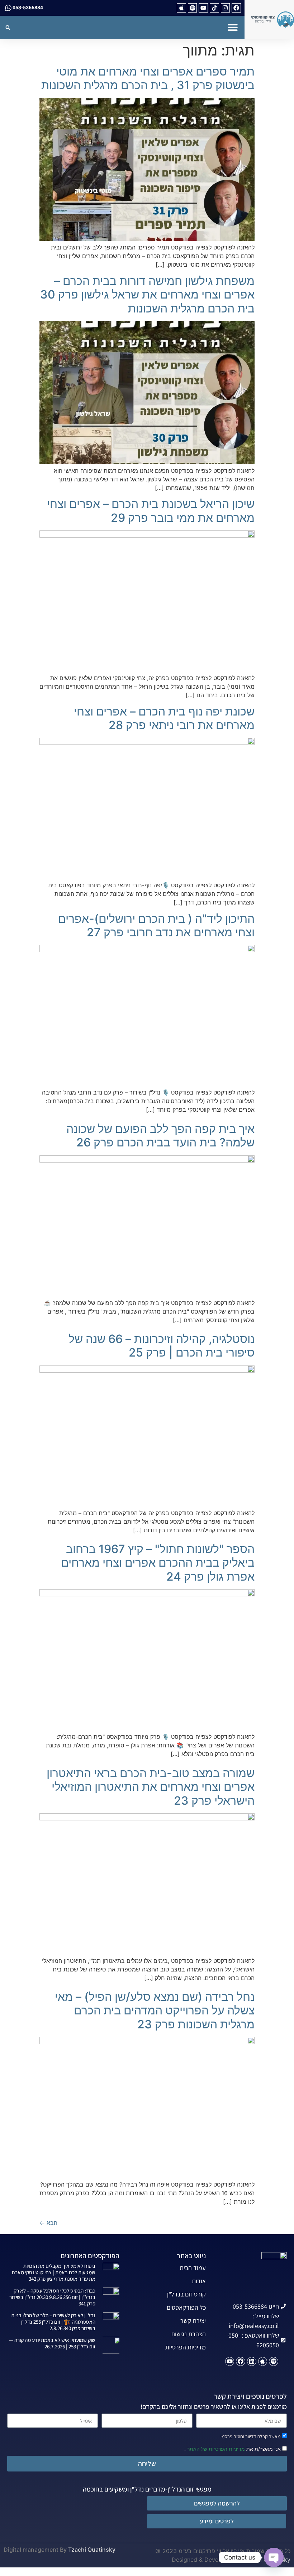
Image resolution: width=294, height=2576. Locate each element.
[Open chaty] (274, 2557)
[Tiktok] (214, 8)
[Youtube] (203, 8)
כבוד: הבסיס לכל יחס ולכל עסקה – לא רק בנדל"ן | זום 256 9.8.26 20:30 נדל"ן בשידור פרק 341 (52, 2297)
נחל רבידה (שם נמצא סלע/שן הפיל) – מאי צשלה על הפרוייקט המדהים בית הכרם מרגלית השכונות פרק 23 (155, 2010)
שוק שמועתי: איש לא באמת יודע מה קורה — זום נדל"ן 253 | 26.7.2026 (52, 2343)
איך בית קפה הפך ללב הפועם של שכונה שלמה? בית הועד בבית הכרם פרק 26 (160, 1136)
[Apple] (181, 8)
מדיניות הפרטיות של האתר (215, 2449)
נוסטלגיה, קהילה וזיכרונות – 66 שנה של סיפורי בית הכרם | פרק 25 (162, 1346)
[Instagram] (226, 8)
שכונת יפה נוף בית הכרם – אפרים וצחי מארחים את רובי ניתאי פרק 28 (164, 718)
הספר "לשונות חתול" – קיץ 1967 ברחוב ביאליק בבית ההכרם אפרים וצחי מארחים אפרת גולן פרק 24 (158, 1563)
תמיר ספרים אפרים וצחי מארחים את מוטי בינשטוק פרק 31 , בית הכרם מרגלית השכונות (148, 78)
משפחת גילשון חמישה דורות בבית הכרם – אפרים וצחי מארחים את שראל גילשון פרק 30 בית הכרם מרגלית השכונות (147, 295)
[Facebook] (236, 8)
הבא (48, 2223)
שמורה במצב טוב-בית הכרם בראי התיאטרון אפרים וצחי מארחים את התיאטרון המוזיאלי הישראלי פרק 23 (151, 1787)
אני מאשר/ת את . (233, 2448)
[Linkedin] (252, 2362)
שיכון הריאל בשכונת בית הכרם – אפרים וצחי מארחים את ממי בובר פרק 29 (151, 511)
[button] (233, 27)
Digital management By (35, 2550)
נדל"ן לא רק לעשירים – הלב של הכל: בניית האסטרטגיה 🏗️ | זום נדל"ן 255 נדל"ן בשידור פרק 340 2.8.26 (53, 2322)
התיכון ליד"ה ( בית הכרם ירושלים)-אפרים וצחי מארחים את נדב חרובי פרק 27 (156, 925)
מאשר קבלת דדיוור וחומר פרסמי (250, 2436)
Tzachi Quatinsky (92, 2550)
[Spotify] (193, 8)
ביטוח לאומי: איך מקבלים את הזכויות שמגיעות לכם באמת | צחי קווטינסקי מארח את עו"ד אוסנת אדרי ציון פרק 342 (54, 2272)
